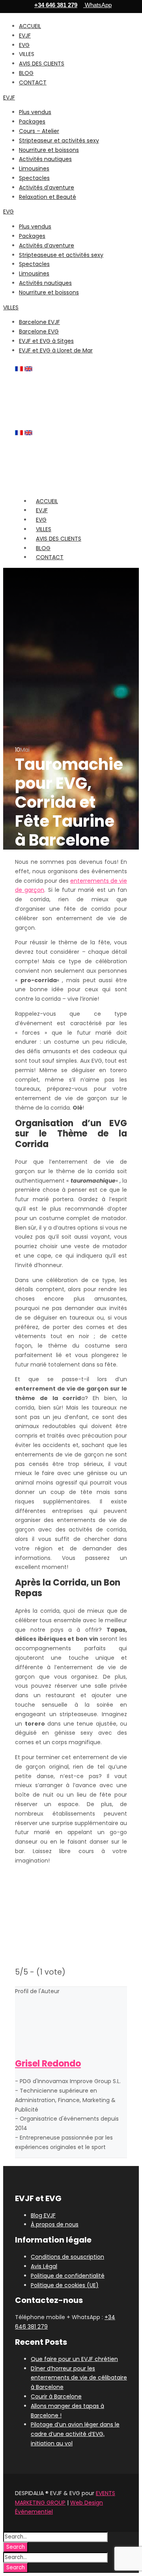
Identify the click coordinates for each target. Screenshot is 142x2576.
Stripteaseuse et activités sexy (61, 255)
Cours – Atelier (39, 131)
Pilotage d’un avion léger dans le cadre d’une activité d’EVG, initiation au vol (75, 2434)
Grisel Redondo (48, 2064)
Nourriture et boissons (49, 150)
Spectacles (34, 178)
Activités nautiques (45, 159)
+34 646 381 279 (56, 5)
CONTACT (33, 82)
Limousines (34, 168)
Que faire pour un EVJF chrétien (74, 2359)
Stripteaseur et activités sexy (59, 140)
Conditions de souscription (67, 2257)
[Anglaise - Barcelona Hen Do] (28, 369)
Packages (32, 122)
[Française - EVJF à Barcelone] (19, 369)
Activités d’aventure (47, 187)
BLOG (26, 73)
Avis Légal (44, 2266)
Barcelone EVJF (39, 322)
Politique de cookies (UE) (65, 2285)
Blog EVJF (43, 2215)
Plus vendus (35, 112)
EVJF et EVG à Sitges (46, 341)
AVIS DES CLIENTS (42, 64)
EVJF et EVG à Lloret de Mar (56, 350)
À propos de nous (55, 2224)
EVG (24, 45)
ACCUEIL (30, 26)
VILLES (11, 307)
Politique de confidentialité (68, 2276)
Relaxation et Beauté (48, 197)
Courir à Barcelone (56, 2396)
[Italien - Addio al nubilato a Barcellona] (47, 369)
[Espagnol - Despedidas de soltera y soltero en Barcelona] (38, 369)
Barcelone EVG (39, 331)
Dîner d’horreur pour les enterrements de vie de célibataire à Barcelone (79, 2378)
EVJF (25, 36)
